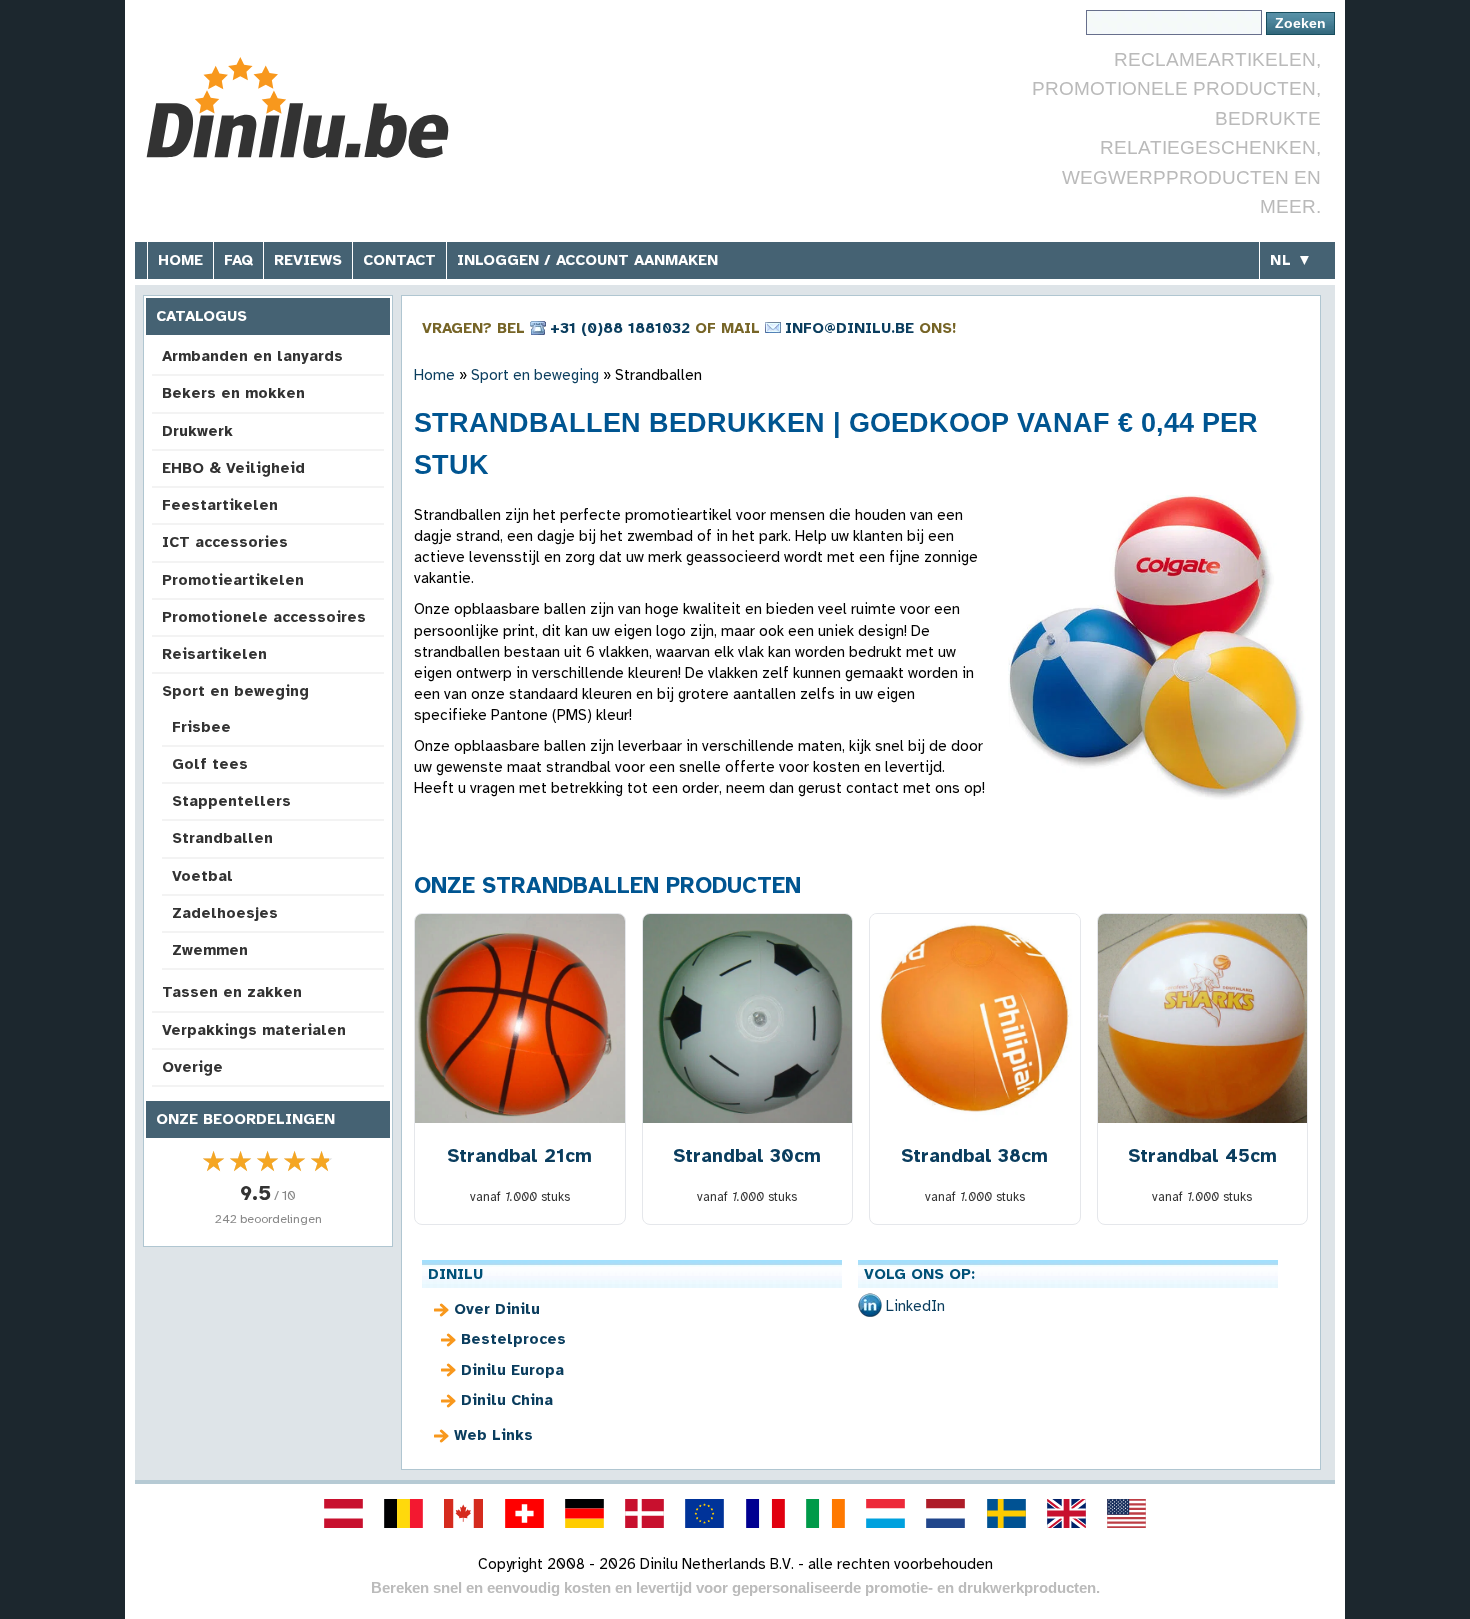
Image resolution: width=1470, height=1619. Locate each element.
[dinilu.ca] (464, 1513)
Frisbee (201, 727)
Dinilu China (507, 1400)
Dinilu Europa (512, 1370)
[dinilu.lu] (886, 1513)
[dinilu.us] (1127, 1513)
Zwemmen (210, 950)
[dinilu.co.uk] (1066, 1513)
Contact (399, 260)
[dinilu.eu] (705, 1513)
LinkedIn (915, 1306)
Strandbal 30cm (747, 1155)
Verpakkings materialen (254, 1030)
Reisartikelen (214, 654)
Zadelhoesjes (225, 913)
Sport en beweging (235, 691)
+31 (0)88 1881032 (620, 328)
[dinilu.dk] (645, 1513)
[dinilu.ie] (825, 1513)
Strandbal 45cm (1202, 1155)
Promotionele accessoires (264, 617)
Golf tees (210, 764)
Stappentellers (231, 801)
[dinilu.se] (1006, 1513)
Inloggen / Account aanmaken (587, 260)
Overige (192, 1067)
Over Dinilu (497, 1309)
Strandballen (222, 838)
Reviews (308, 260)
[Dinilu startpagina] (297, 110)
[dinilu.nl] (946, 1513)
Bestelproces (513, 1339)
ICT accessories (225, 542)
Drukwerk (197, 431)
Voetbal (202, 876)
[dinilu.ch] (524, 1513)
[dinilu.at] (343, 1513)
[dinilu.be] (404, 1513)
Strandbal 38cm (974, 1155)
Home (180, 260)
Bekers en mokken (233, 393)
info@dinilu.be (849, 328)
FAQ (238, 260)
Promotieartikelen (233, 580)
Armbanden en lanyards (252, 356)
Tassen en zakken (232, 992)
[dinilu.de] (584, 1513)
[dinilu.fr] (765, 1513)
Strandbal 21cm (519, 1155)
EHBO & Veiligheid (233, 468)
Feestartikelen (220, 505)
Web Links (493, 1435)
